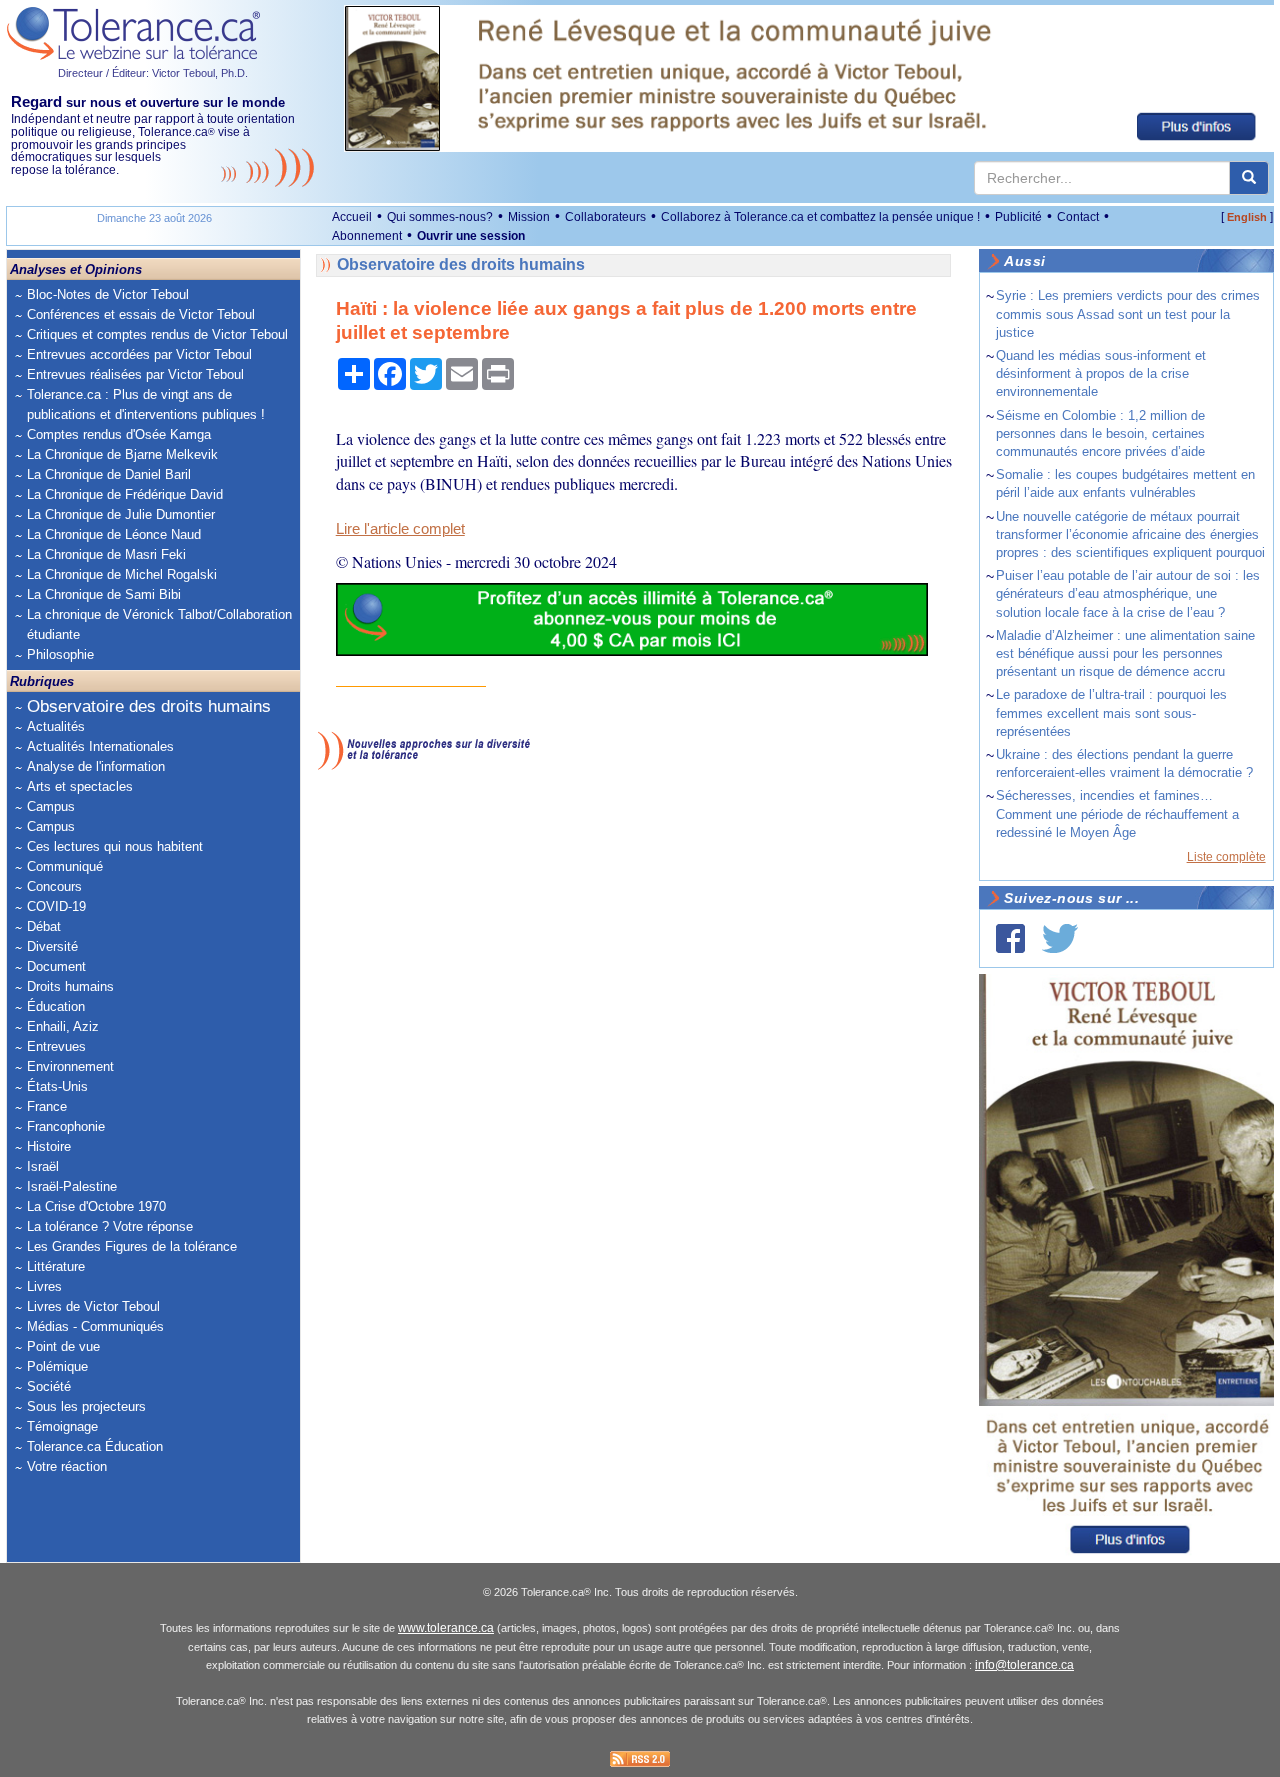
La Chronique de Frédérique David (125, 494)
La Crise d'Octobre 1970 (96, 1206)
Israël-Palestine (72, 1186)
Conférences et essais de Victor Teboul (141, 314)
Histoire (49, 1146)
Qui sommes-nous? (440, 217)
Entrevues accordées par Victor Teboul (139, 354)
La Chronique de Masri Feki (106, 554)
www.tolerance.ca (446, 1628)
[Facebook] (1010, 938)
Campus (51, 806)
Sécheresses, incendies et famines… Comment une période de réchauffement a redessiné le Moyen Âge (1117, 813)
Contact (1078, 217)
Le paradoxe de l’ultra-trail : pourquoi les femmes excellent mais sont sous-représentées (1111, 712)
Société (49, 1386)
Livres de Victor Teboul (93, 1306)
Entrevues (56, 1046)
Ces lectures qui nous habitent (115, 846)
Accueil (352, 217)
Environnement (70, 1066)
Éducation (56, 1006)
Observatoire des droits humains (149, 706)
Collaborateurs (605, 217)
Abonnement (367, 236)
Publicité (1018, 217)
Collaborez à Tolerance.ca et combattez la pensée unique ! (820, 217)
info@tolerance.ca (1024, 1665)
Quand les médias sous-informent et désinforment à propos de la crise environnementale (1101, 373)
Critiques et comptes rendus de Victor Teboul (157, 334)
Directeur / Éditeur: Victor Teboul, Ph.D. (153, 73)
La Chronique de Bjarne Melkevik (122, 454)
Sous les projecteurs (86, 1406)
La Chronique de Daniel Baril (109, 474)
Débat (44, 926)
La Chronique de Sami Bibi (104, 594)
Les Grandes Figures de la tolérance (132, 1246)
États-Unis (57, 1086)
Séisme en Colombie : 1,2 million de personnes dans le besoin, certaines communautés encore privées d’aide (1100, 433)
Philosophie (60, 654)
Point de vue (63, 1346)
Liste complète (1226, 857)
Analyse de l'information (96, 766)
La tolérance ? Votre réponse (110, 1226)
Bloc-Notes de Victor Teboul (108, 294)
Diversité (52, 946)
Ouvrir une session (471, 236)
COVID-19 (56, 906)
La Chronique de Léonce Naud (114, 534)
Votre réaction (67, 1466)
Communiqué (65, 866)
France (47, 1106)
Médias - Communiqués (95, 1326)
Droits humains (70, 986)
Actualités (56, 726)
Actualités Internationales (100, 746)
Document (56, 966)
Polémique (57, 1366)
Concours (54, 886)
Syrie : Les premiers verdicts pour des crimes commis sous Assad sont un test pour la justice (1128, 313)
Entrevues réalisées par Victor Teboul (135, 374)
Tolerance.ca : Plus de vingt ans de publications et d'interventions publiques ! (146, 404)
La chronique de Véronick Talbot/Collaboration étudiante (159, 624)
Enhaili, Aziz (63, 1026)
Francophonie (66, 1126)
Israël (43, 1166)
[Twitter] (1060, 938)
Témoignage (62, 1426)
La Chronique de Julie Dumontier (121, 514)
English (1247, 217)
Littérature (56, 1266)
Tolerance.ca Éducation (95, 1446)
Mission (529, 217)
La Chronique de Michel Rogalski (122, 574)
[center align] (1249, 178)
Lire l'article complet (400, 529)
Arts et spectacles (80, 786)
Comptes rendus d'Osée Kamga (119, 434)
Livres (44, 1286)
